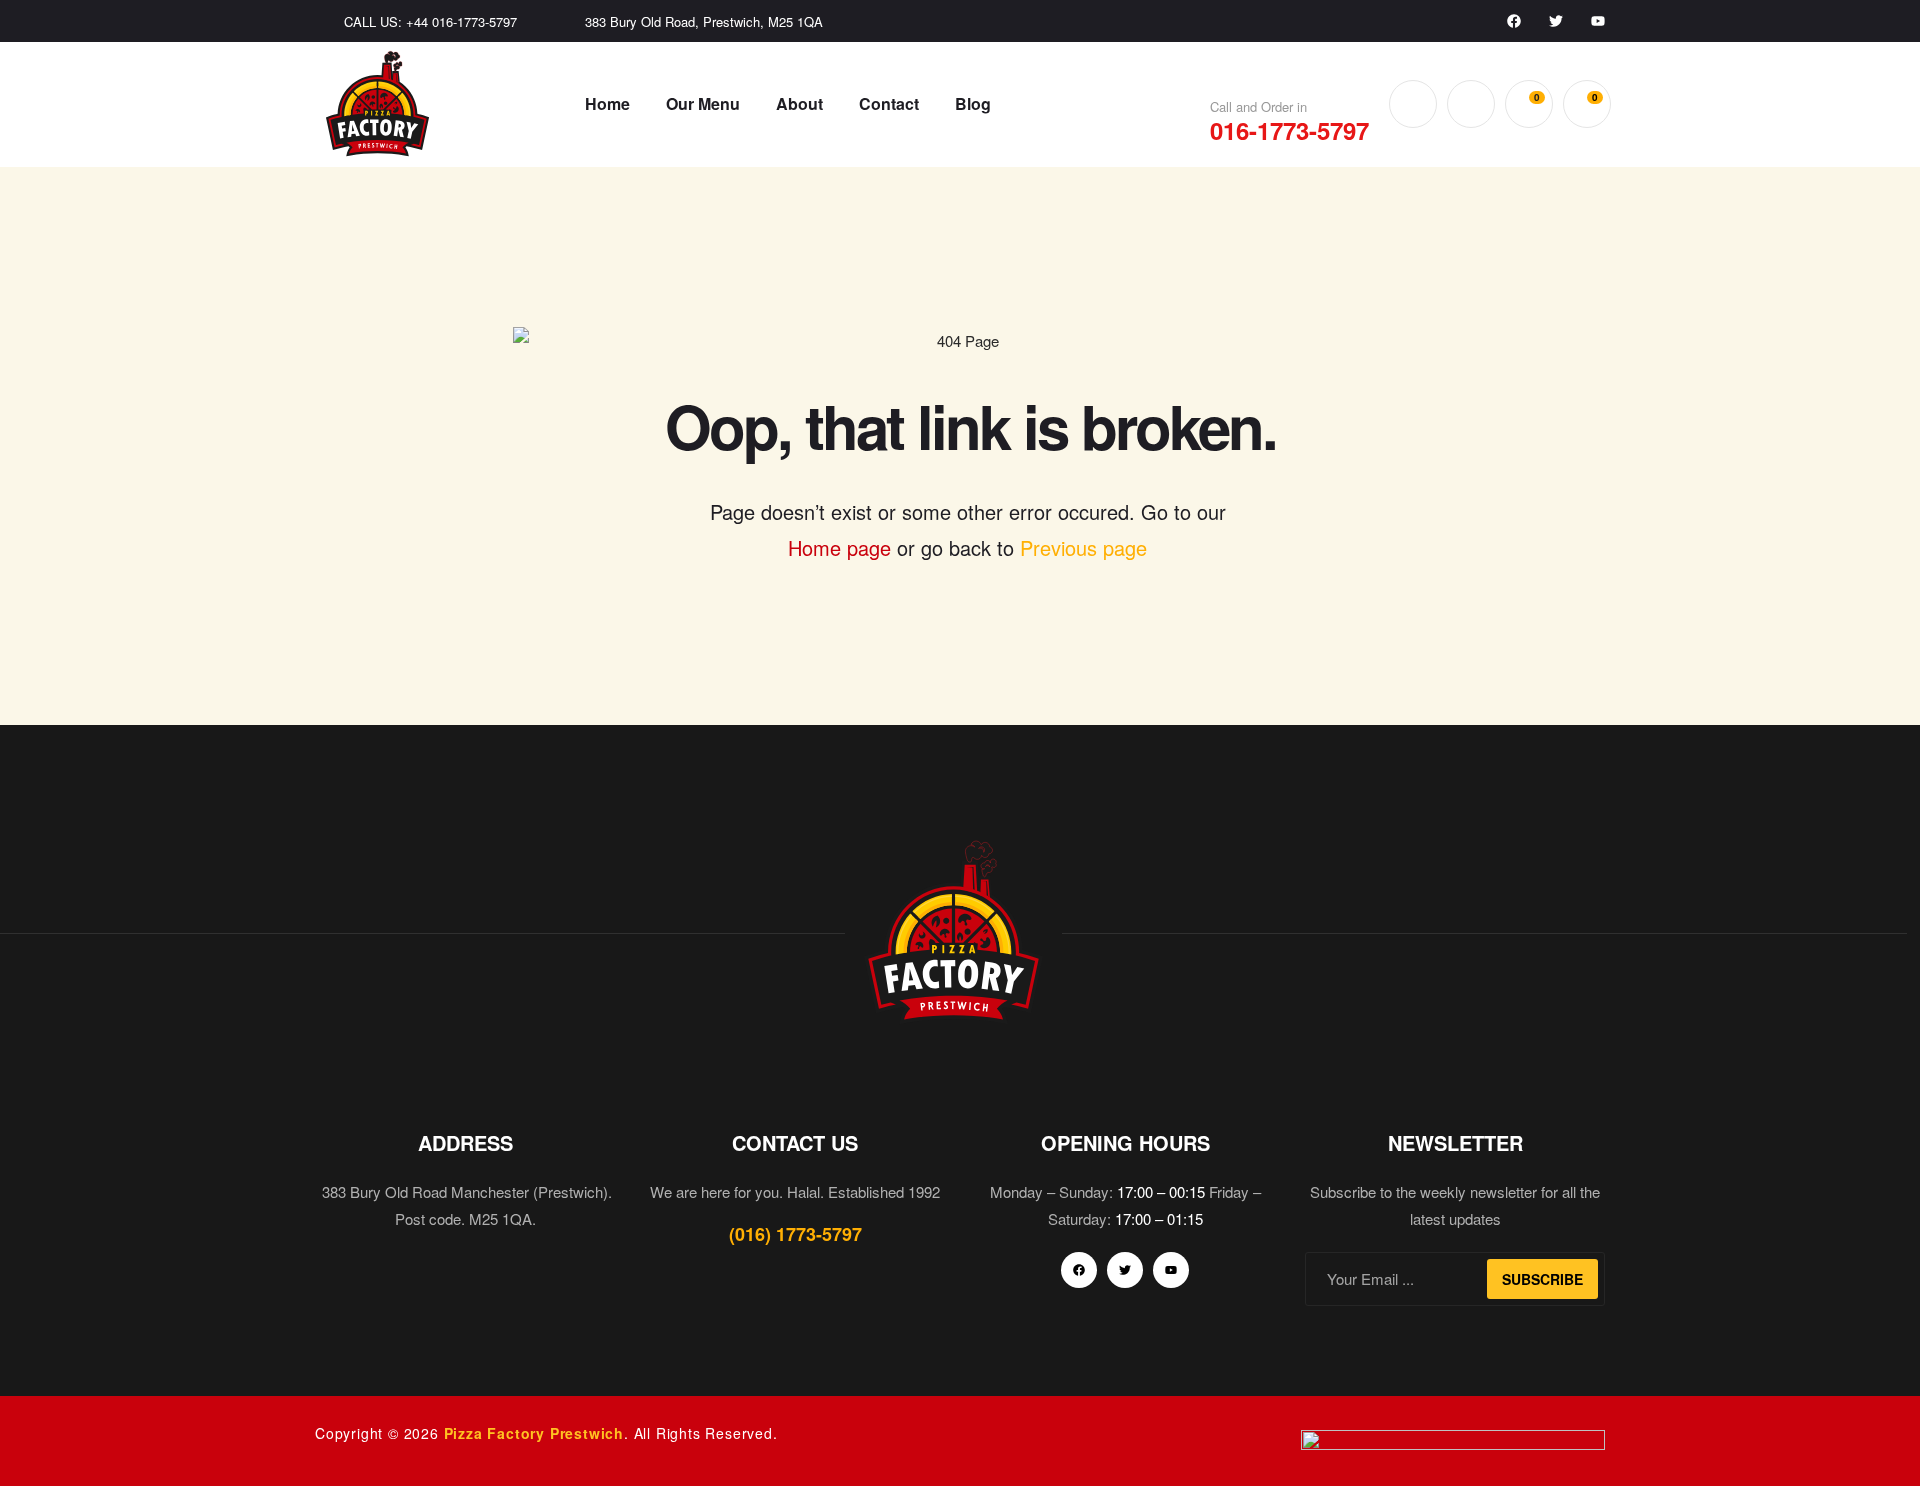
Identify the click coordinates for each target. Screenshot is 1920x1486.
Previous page (1083, 547)
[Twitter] (1556, 21)
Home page (839, 547)
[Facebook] (1514, 21)
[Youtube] (1598, 21)
